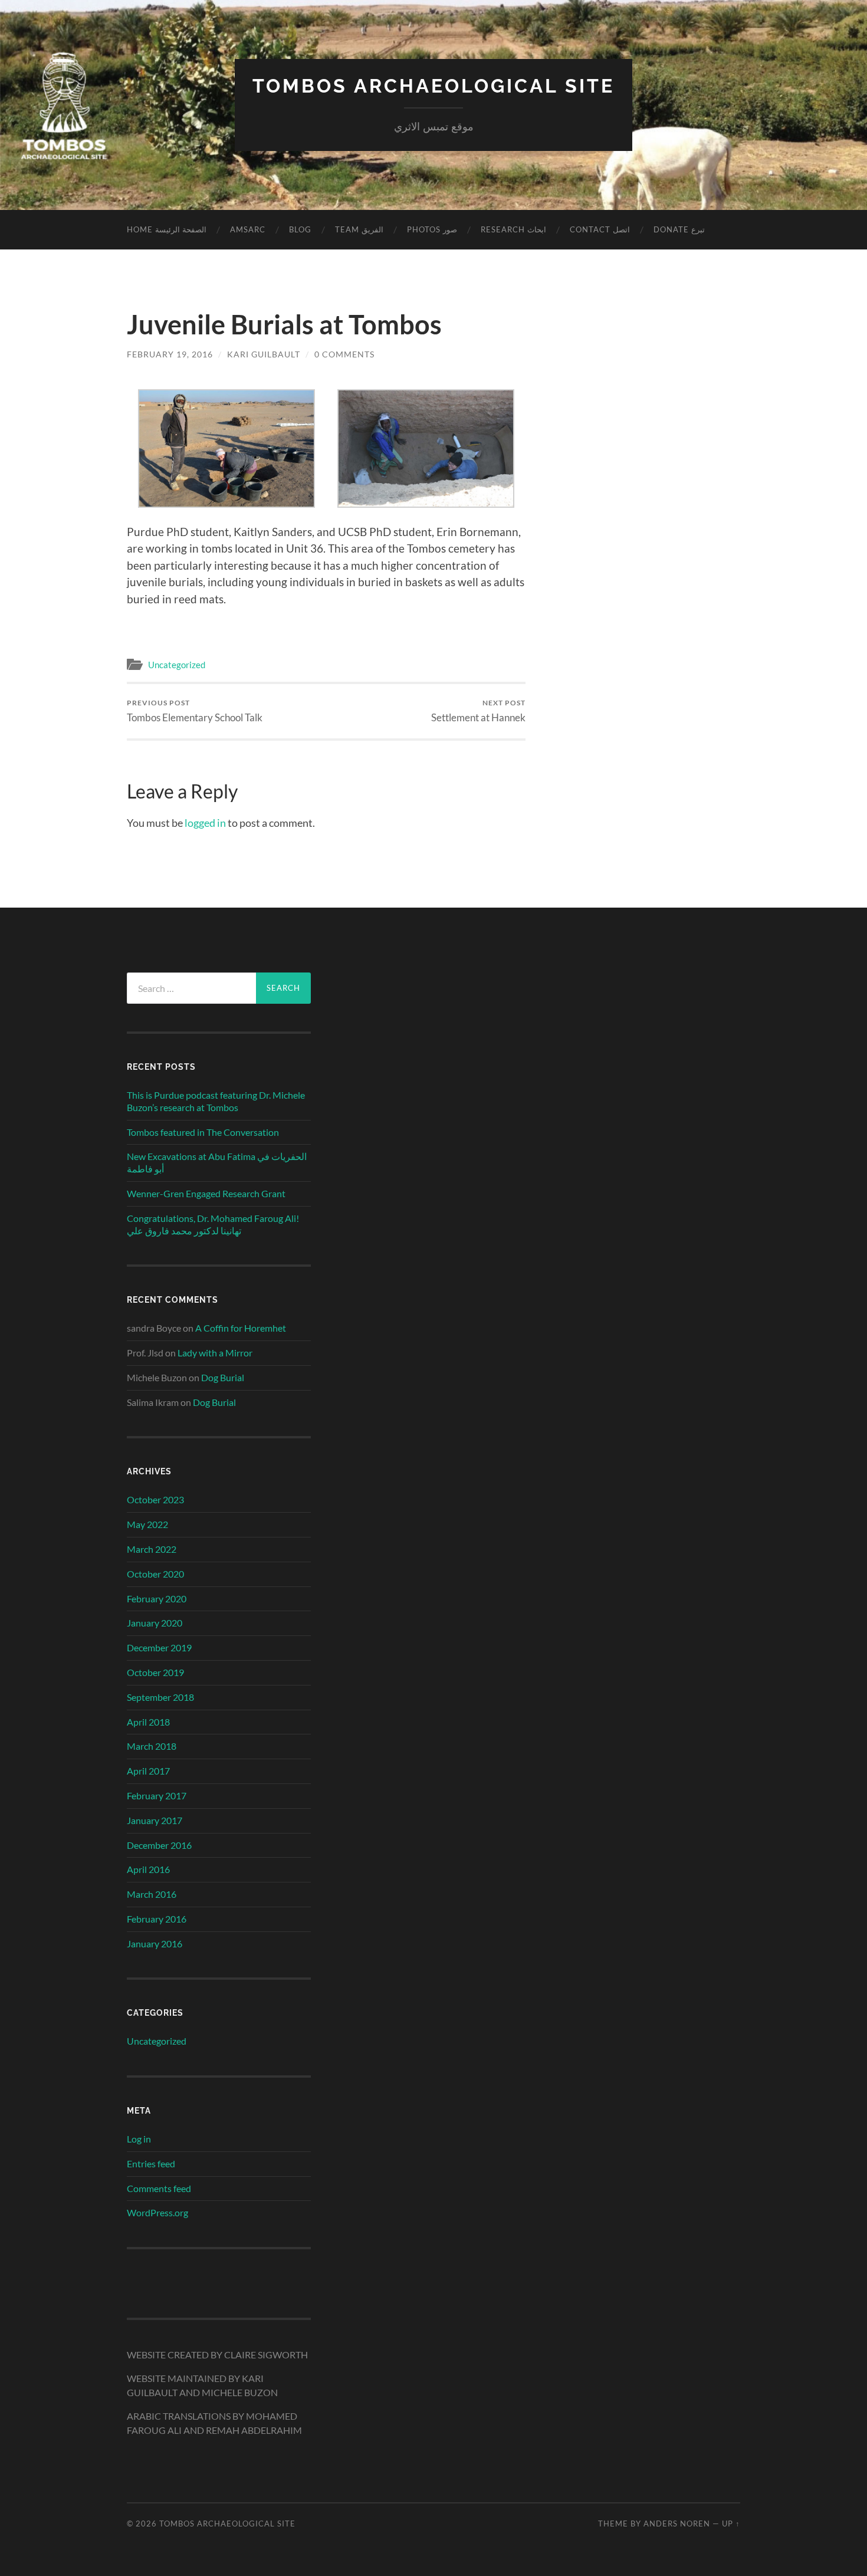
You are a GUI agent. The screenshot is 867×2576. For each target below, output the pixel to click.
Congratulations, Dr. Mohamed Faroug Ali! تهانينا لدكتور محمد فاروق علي (213, 1224)
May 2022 (147, 1524)
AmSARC (248, 229)
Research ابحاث (513, 229)
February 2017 (157, 1795)
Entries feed (151, 2163)
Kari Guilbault (264, 354)
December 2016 (159, 1845)
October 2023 (155, 1499)
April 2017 (148, 1771)
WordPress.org (157, 2212)
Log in (139, 2139)
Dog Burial (223, 1377)
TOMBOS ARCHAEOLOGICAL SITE (433, 86)
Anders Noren (677, 2524)
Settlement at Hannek (478, 711)
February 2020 (157, 1598)
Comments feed (159, 2188)
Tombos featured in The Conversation (203, 1132)
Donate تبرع (679, 229)
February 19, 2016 (170, 354)
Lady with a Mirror (215, 1353)
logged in (205, 823)
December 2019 (159, 1647)
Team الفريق (359, 229)
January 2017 (155, 1820)
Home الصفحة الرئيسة (167, 229)
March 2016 (152, 1894)
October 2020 (155, 1574)
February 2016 (157, 1919)
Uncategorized (177, 665)
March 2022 (152, 1549)
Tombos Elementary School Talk (195, 711)
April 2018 (148, 1722)
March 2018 (152, 1746)
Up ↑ (731, 2524)
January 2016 (155, 1943)
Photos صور (432, 229)
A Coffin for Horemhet (241, 1328)
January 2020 (155, 1623)
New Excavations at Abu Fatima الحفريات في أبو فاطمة (217, 1162)
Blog (300, 229)
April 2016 (148, 1869)
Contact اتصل (600, 229)
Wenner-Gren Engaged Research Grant (206, 1193)
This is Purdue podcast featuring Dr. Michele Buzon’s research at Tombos (216, 1101)
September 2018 (160, 1697)
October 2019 (155, 1672)
